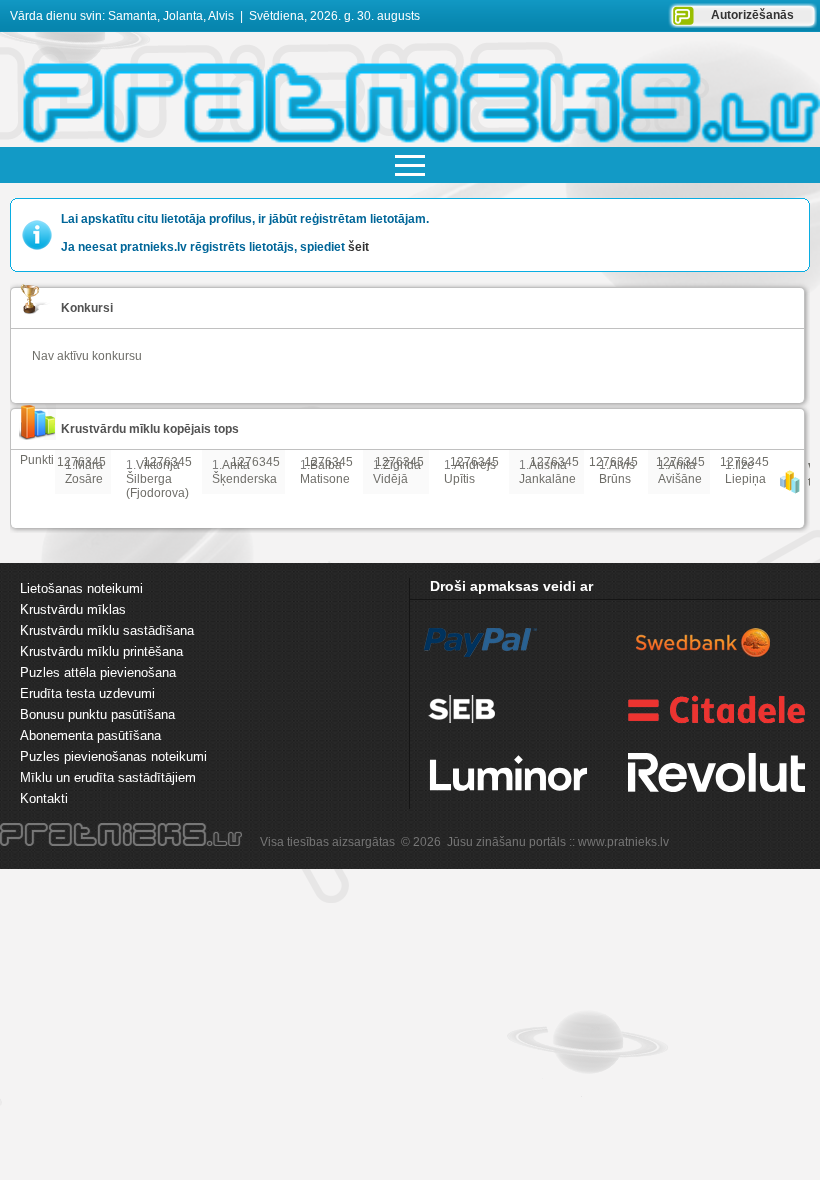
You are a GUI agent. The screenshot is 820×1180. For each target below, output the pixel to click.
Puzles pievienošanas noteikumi (113, 756)
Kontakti (44, 798)
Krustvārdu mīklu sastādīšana (107, 630)
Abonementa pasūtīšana (90, 735)
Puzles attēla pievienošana (98, 672)
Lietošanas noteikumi (81, 588)
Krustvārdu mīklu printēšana (101, 651)
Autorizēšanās (752, 15)
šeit (358, 247)
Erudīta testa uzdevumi (87, 693)
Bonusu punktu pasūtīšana (97, 714)
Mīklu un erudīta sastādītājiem (108, 777)
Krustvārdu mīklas (73, 609)
